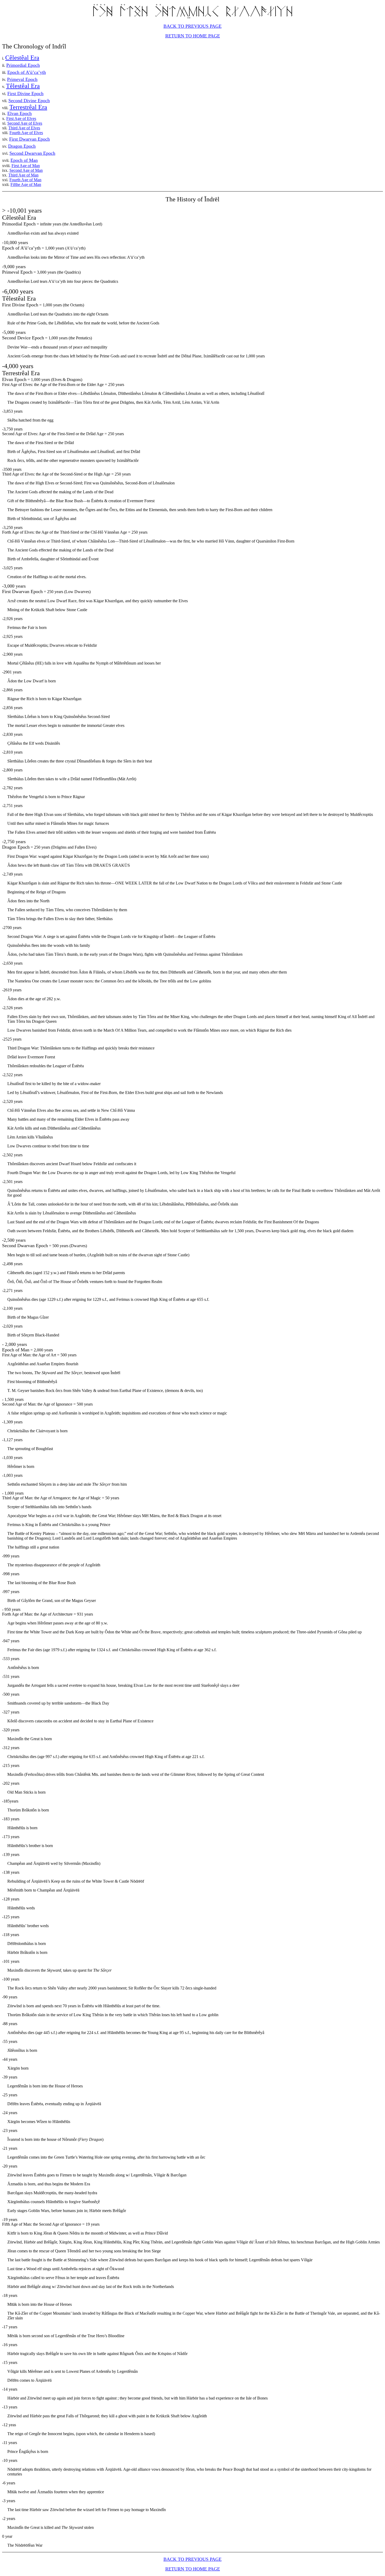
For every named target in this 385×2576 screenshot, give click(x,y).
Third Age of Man (23, 175)
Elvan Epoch (20, 113)
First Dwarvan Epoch (29, 139)
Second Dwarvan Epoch (32, 153)
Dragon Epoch (22, 146)
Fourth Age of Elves (26, 133)
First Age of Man (26, 166)
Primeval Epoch (22, 79)
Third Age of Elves (24, 128)
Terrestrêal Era (28, 107)
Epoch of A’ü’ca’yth (27, 72)
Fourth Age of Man (25, 180)
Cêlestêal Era (22, 58)
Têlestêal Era (23, 86)
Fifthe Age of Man (26, 184)
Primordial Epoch (23, 65)
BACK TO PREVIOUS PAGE (192, 26)
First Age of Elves (21, 118)
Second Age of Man (26, 170)
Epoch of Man (24, 160)
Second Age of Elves (25, 123)
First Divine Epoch (25, 93)
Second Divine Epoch (29, 101)
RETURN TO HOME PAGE (193, 36)
